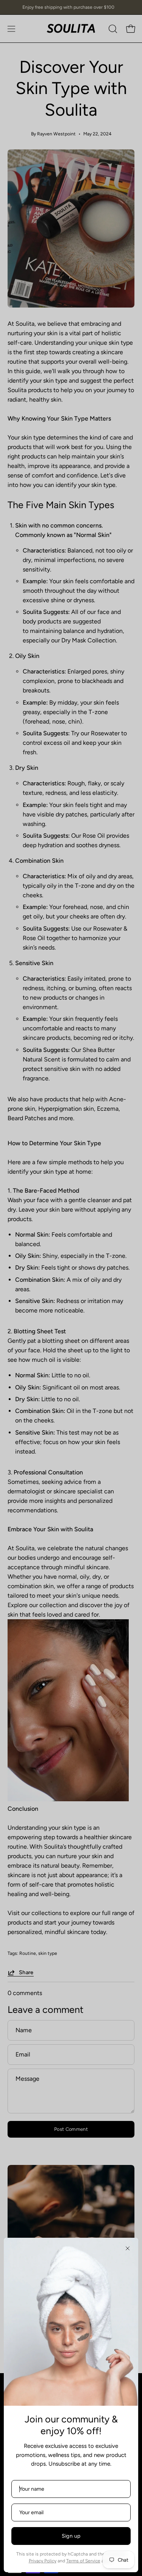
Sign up (71, 2536)
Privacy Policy (43, 2561)
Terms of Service (83, 2561)
